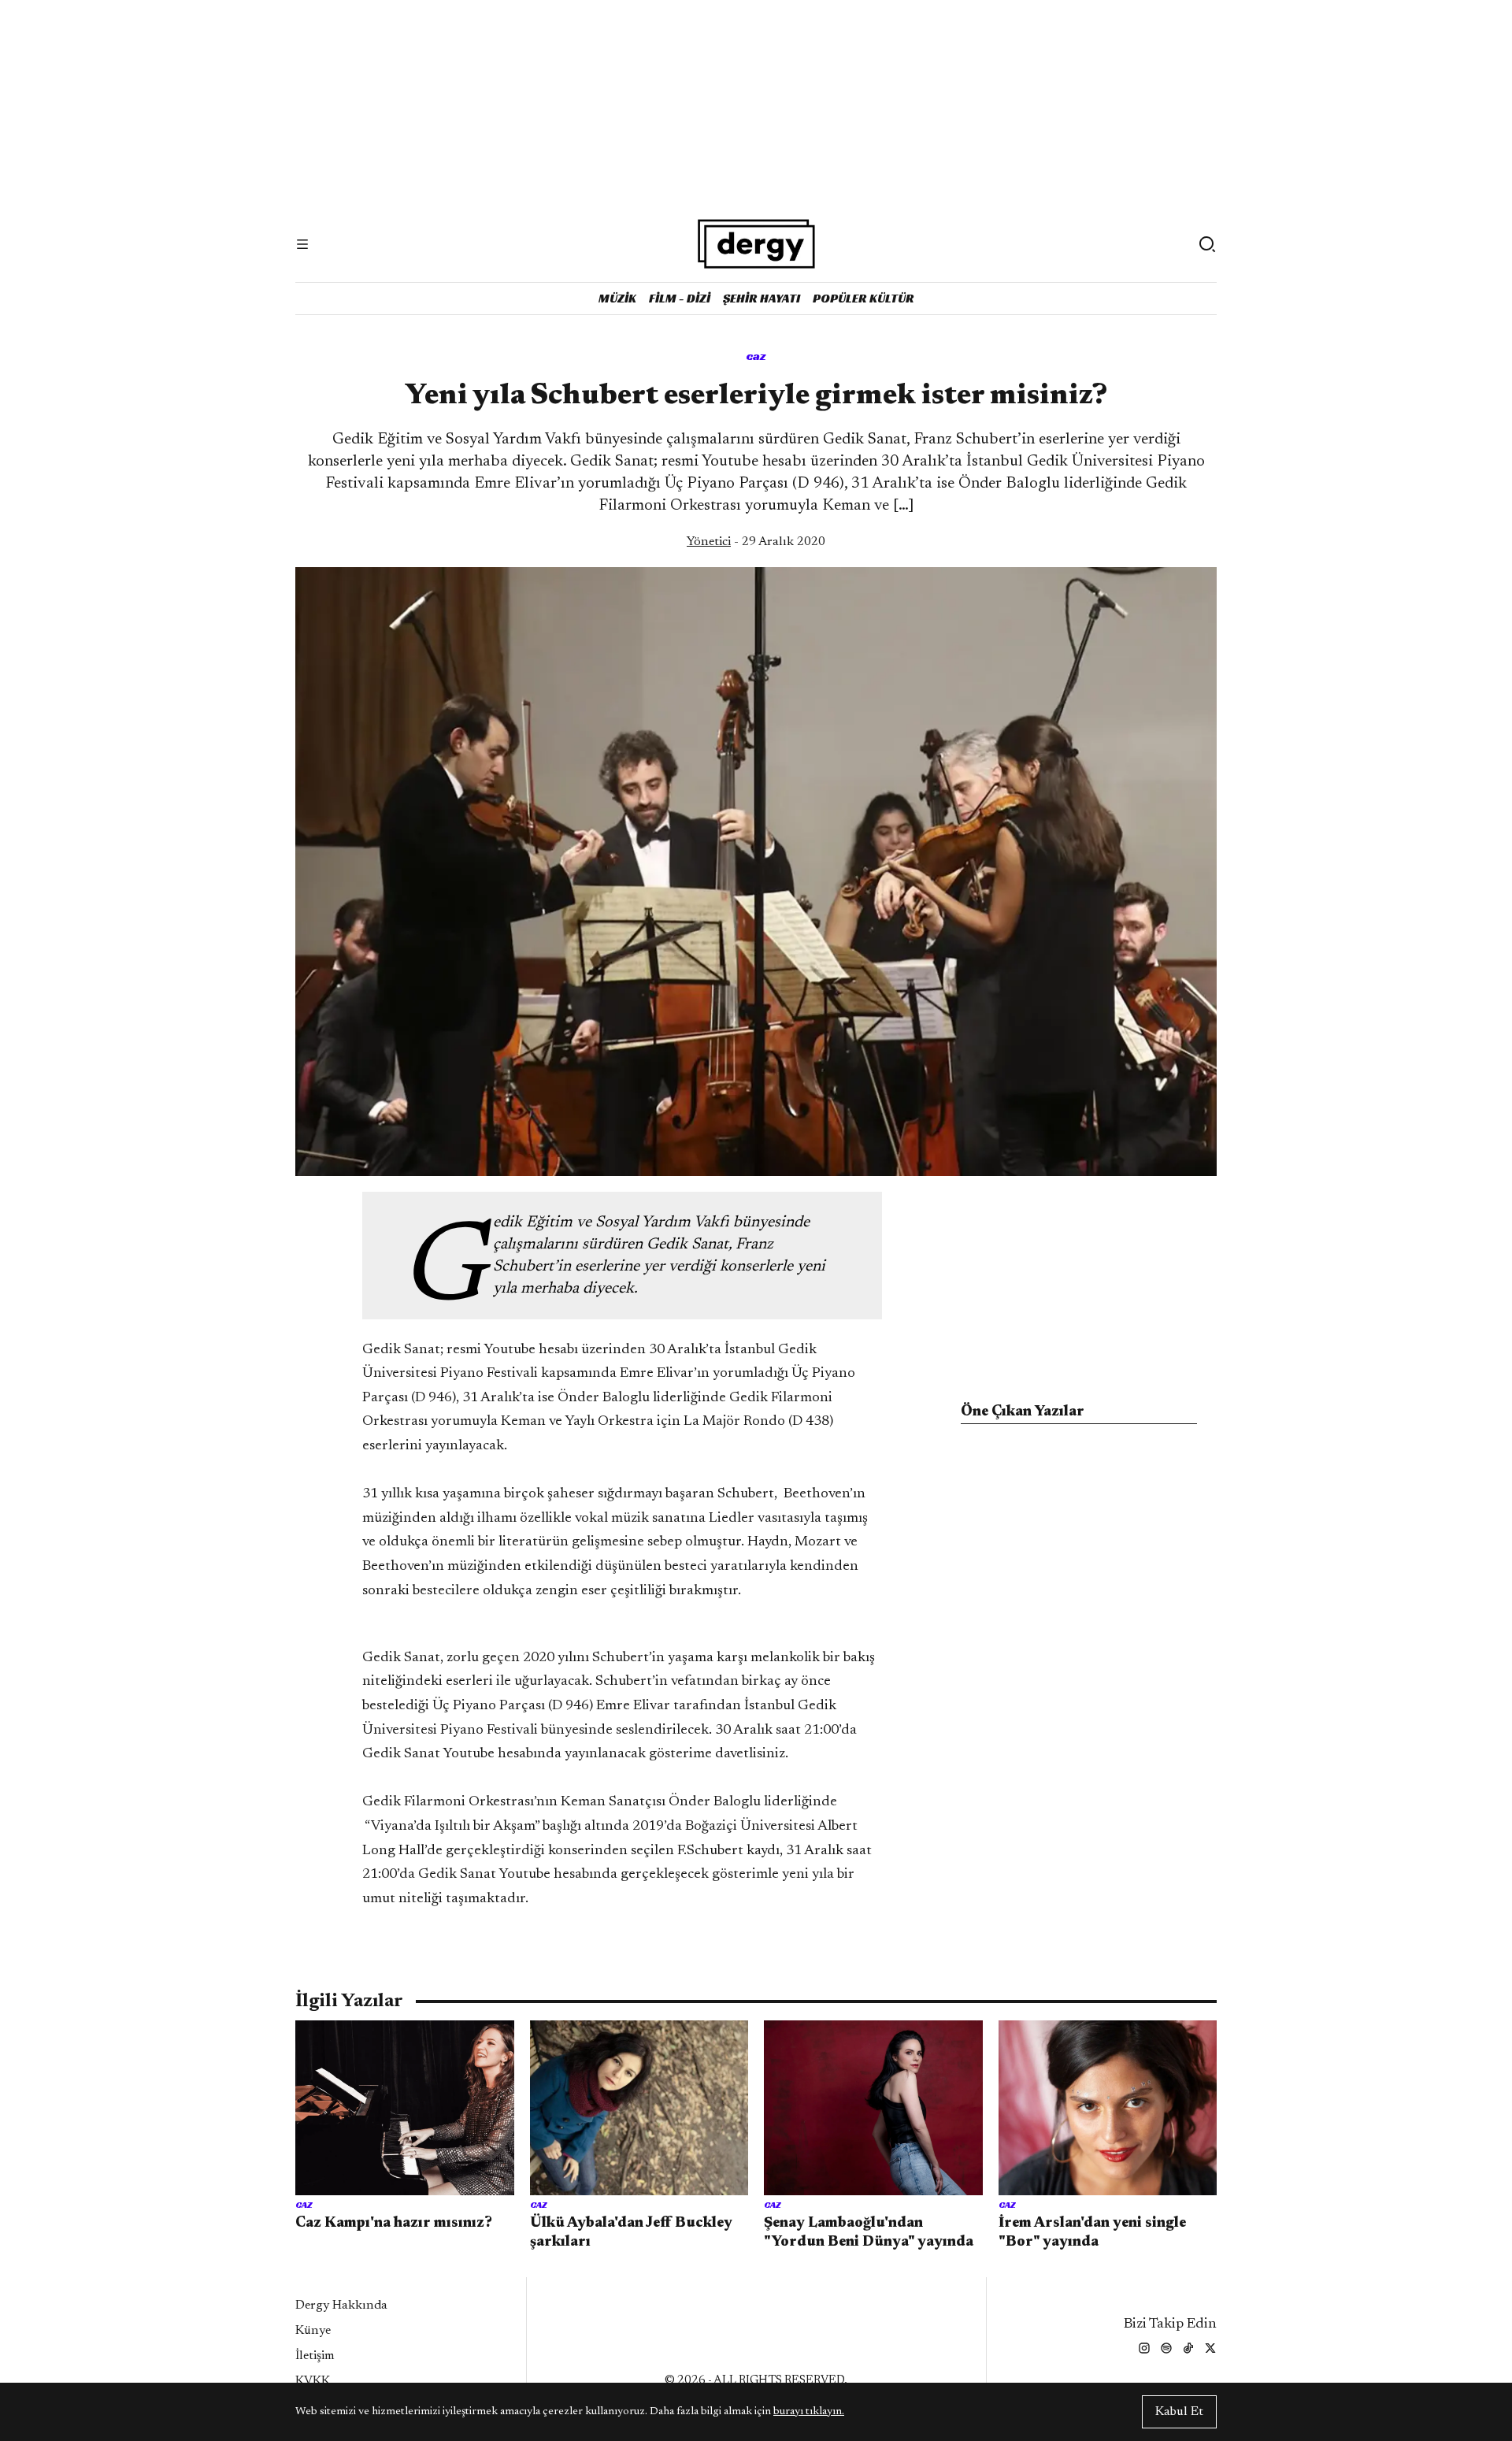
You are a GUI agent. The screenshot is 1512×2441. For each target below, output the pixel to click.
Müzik (617, 298)
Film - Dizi (680, 298)
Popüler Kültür (863, 298)
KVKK (313, 2381)
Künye (313, 2331)
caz (756, 356)
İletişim (315, 2356)
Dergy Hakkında (341, 2306)
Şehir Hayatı (762, 298)
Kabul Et (1179, 2412)
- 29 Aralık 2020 (756, 542)
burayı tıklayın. (809, 2412)
